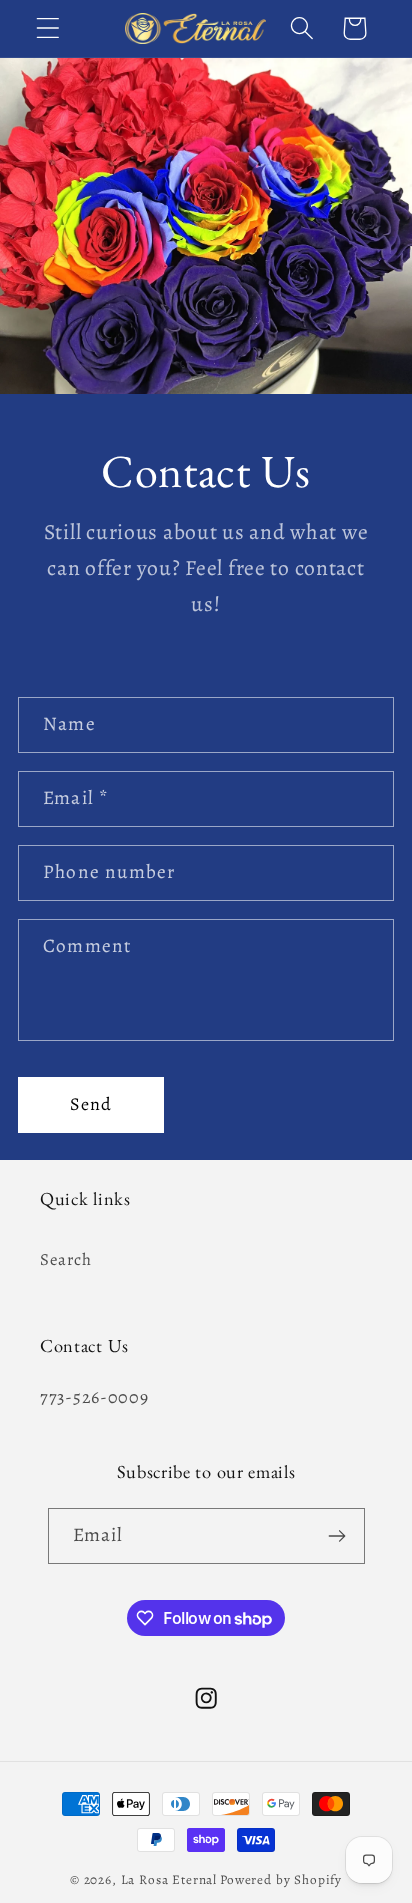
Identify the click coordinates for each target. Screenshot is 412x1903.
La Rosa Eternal (169, 1880)
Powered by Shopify (281, 1880)
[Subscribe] (337, 1536)
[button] (48, 28)
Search (65, 1259)
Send (91, 1104)
